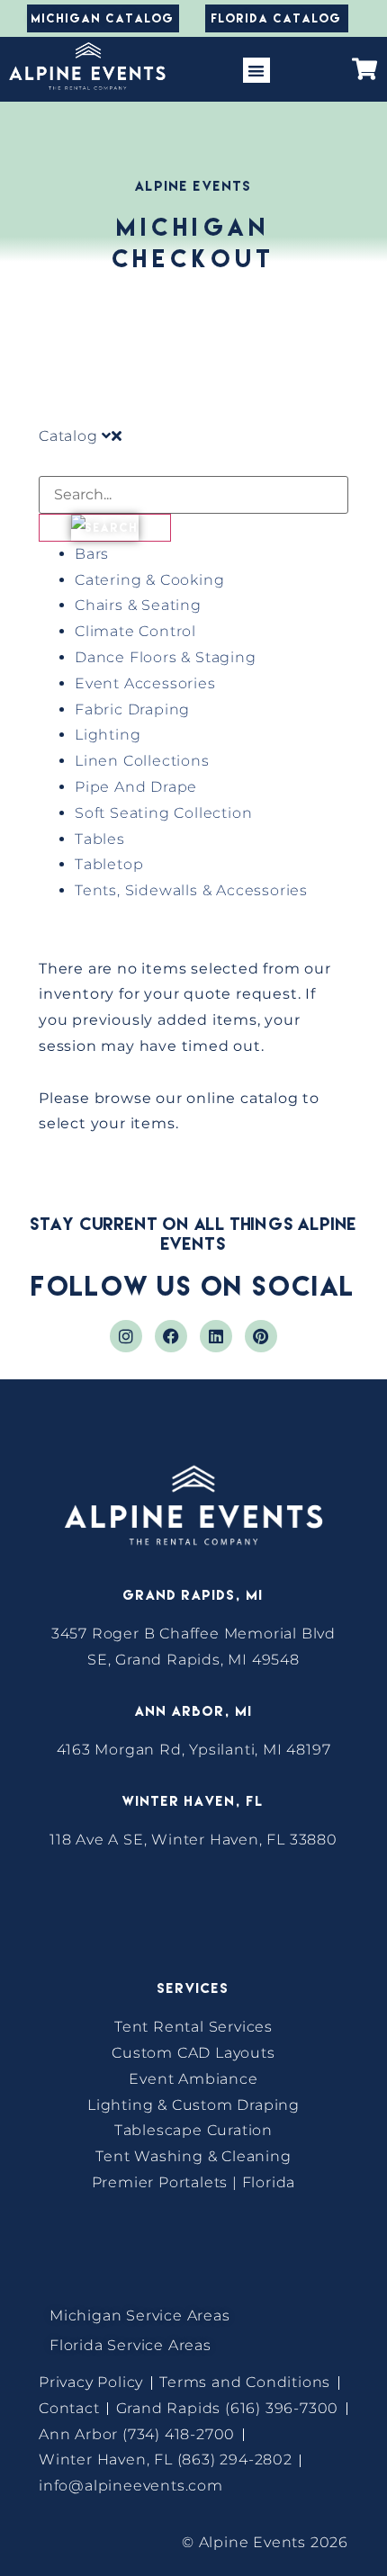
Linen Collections (142, 761)
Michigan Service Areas (140, 2316)
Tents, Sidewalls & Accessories (191, 890)
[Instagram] (126, 1336)
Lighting (108, 735)
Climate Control (135, 631)
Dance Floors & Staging (166, 657)
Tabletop (109, 864)
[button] (256, 71)
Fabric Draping (132, 709)
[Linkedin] (216, 1336)
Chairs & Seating (138, 605)
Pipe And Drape (136, 787)
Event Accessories (145, 683)
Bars (92, 554)
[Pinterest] (261, 1336)
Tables (100, 839)
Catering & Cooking (149, 580)
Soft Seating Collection (163, 813)
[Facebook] (171, 1336)
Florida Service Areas (130, 2345)
